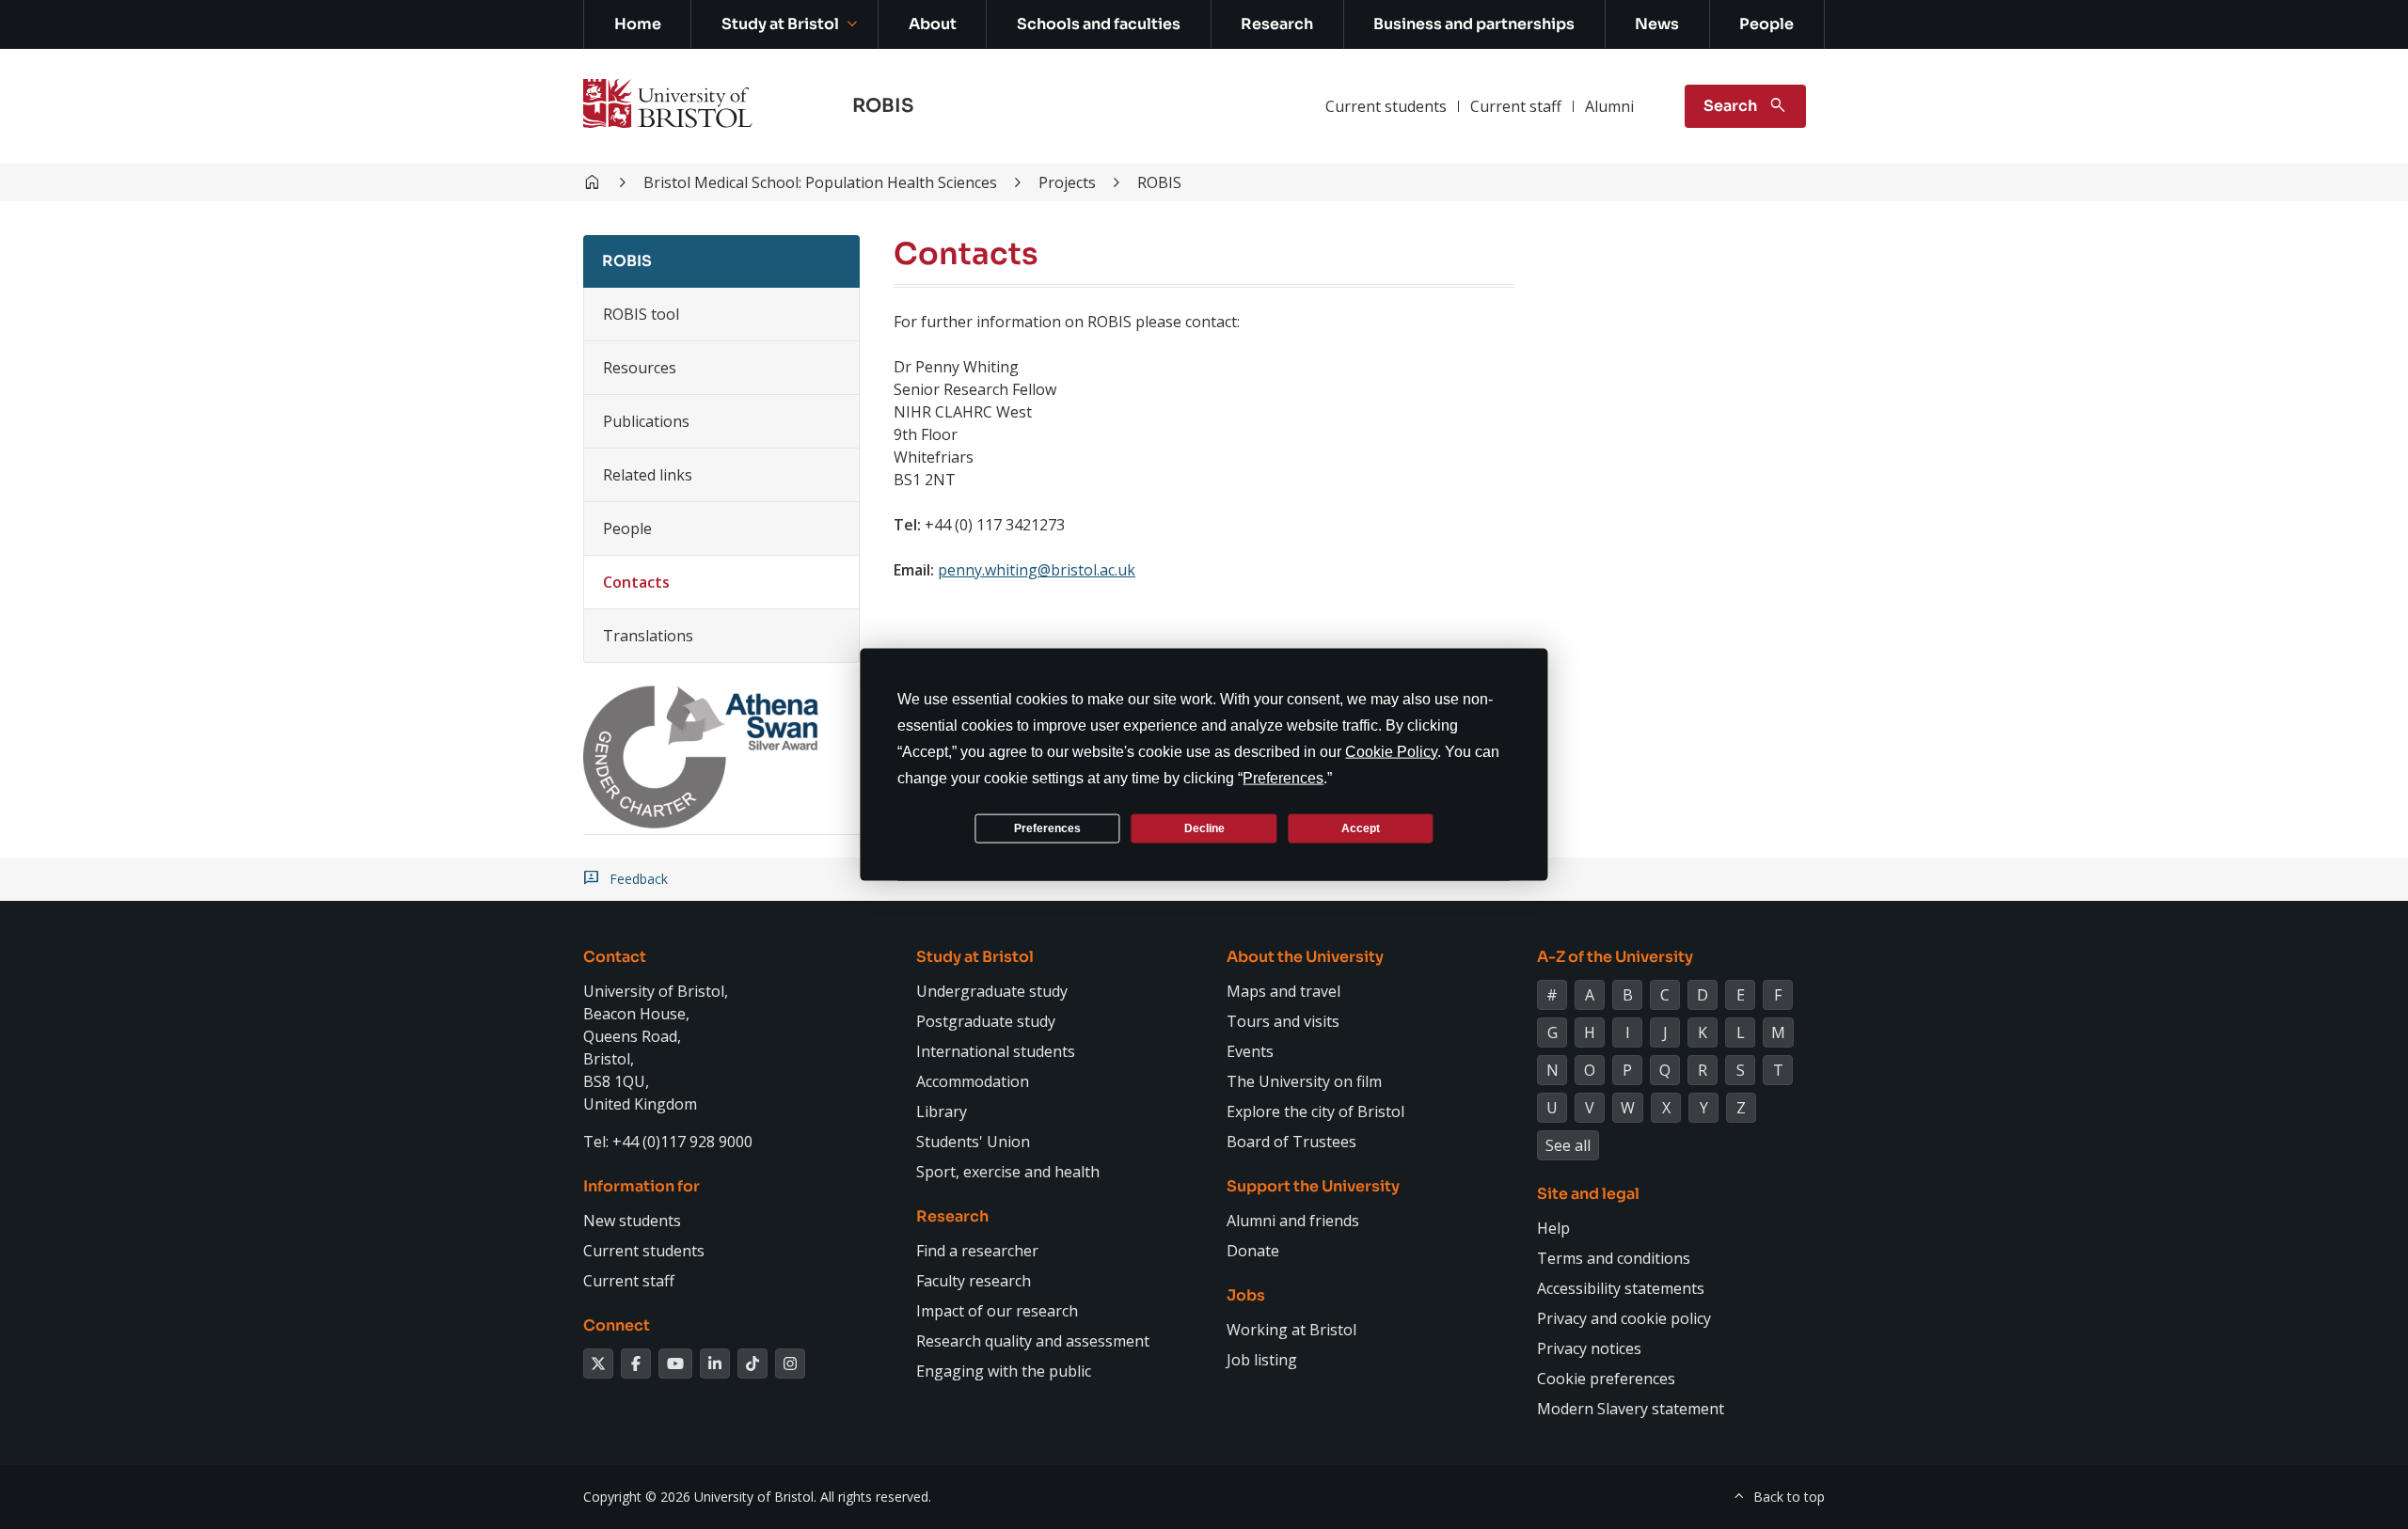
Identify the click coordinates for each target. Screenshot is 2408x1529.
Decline (1204, 828)
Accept (1361, 828)
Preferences (1047, 828)
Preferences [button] (1283, 778)
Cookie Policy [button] (1391, 752)
